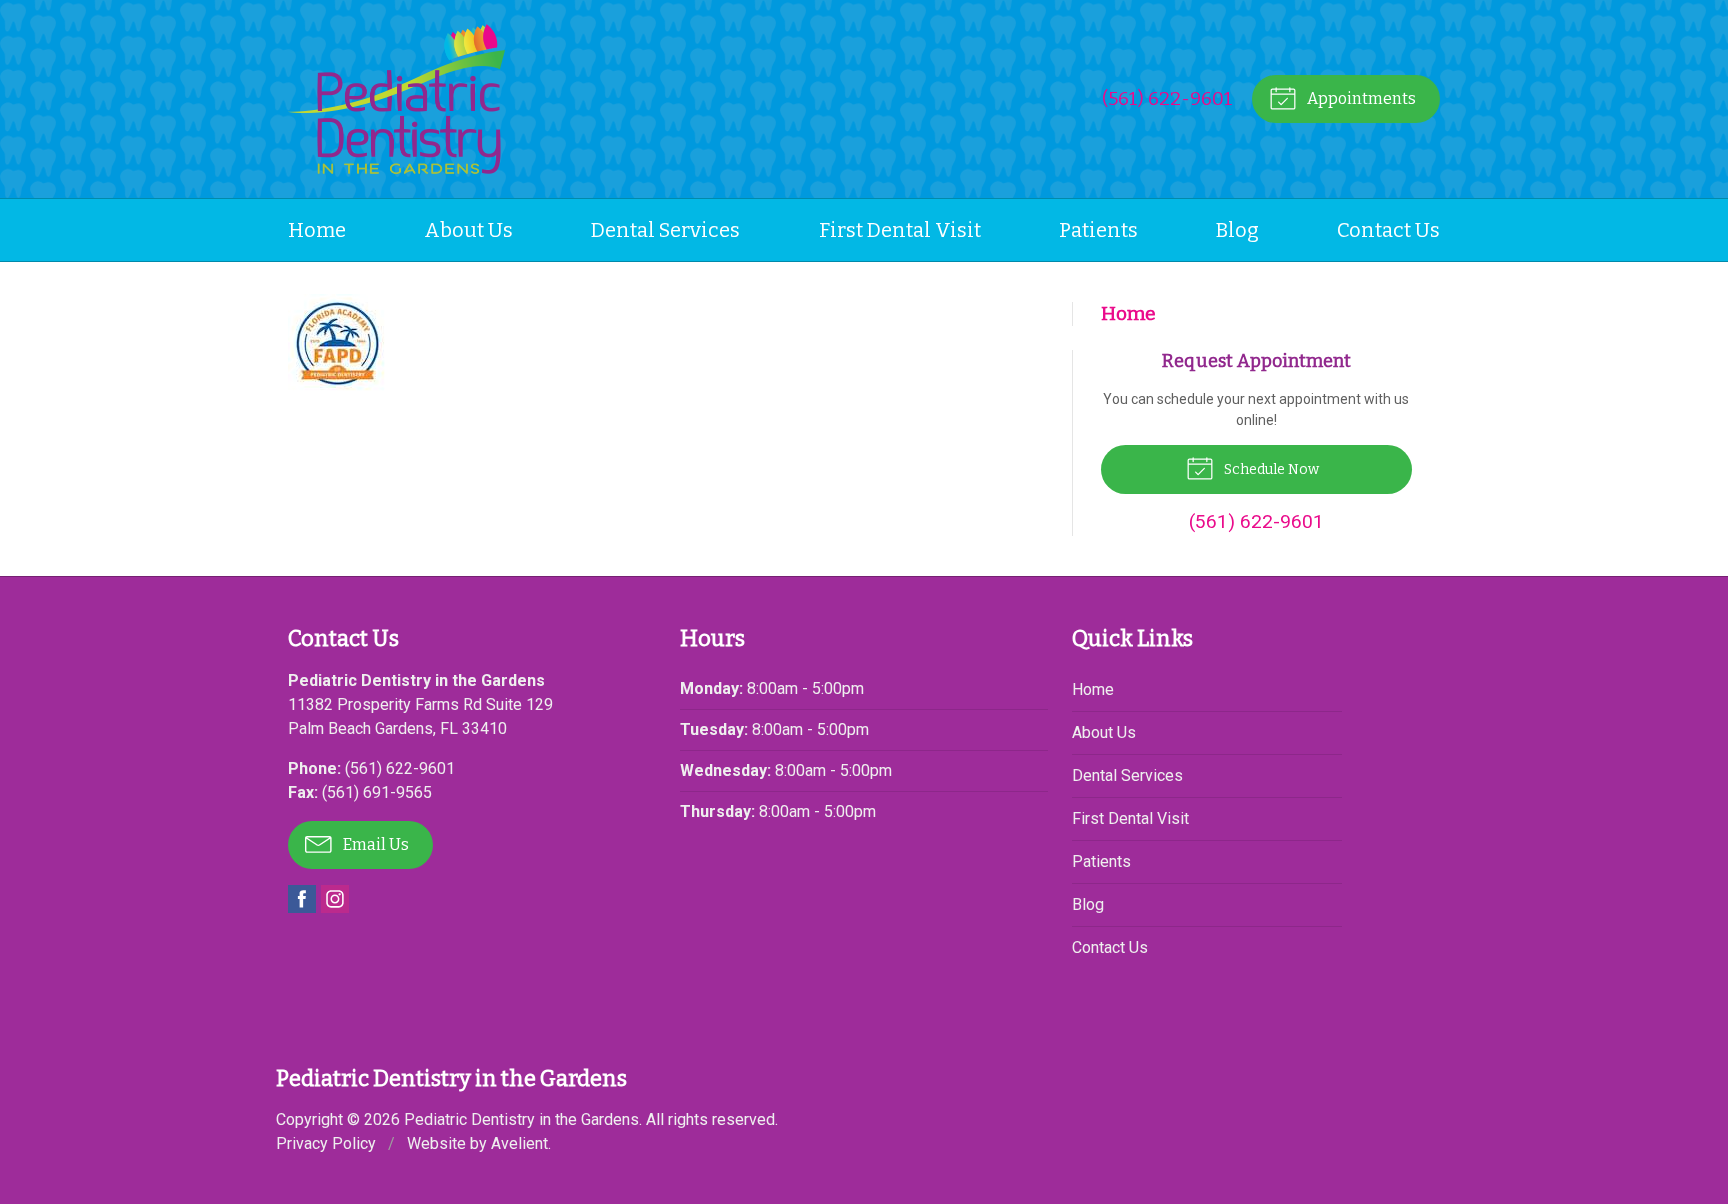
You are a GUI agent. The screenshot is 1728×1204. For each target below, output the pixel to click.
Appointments (1360, 98)
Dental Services (665, 230)
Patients (1098, 230)
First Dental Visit (900, 230)
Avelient (519, 1143)
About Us (468, 230)
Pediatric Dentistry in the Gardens (521, 1119)
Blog (1237, 230)
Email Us (374, 844)
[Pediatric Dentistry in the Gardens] (396, 99)
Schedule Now (1270, 469)
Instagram (335, 899)
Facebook (302, 899)
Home (317, 230)
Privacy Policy (326, 1143)
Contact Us (1388, 230)
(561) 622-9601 (1167, 98)
